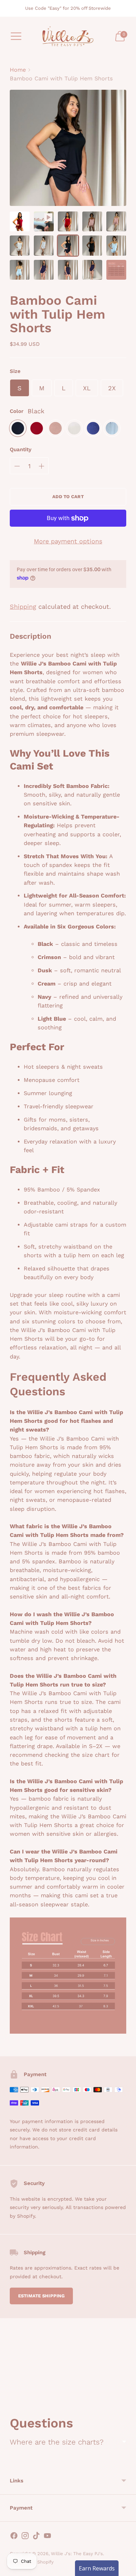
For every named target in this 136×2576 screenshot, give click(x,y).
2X (112, 388)
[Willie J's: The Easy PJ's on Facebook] (14, 2537)
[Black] (18, 428)
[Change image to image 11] (20, 270)
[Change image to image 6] (20, 245)
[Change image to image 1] (20, 221)
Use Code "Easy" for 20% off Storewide (68, 8)
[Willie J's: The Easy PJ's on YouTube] (47, 2537)
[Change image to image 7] (44, 245)
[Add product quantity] (41, 466)
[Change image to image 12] (44, 270)
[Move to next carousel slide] (126, 2397)
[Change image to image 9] (92, 245)
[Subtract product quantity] (17, 466)
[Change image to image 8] (68, 245)
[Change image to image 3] (68, 221)
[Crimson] (37, 428)
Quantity (21, 449)
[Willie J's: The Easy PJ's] (68, 36)
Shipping (23, 607)
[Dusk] (55, 428)
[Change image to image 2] (44, 221)
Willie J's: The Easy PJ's (77, 2554)
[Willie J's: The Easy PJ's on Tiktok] (36, 2537)
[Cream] (74, 428)
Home (18, 70)
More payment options (68, 541)
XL (87, 388)
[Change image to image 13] (68, 270)
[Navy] (93, 428)
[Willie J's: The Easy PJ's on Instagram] (25, 2537)
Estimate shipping (41, 2296)
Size (15, 371)
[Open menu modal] (16, 36)
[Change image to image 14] (92, 270)
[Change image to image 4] (92, 221)
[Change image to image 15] (116, 270)
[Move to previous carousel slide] (10, 2397)
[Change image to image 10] (116, 245)
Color (17, 411)
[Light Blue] (112, 428)
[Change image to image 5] (116, 221)
